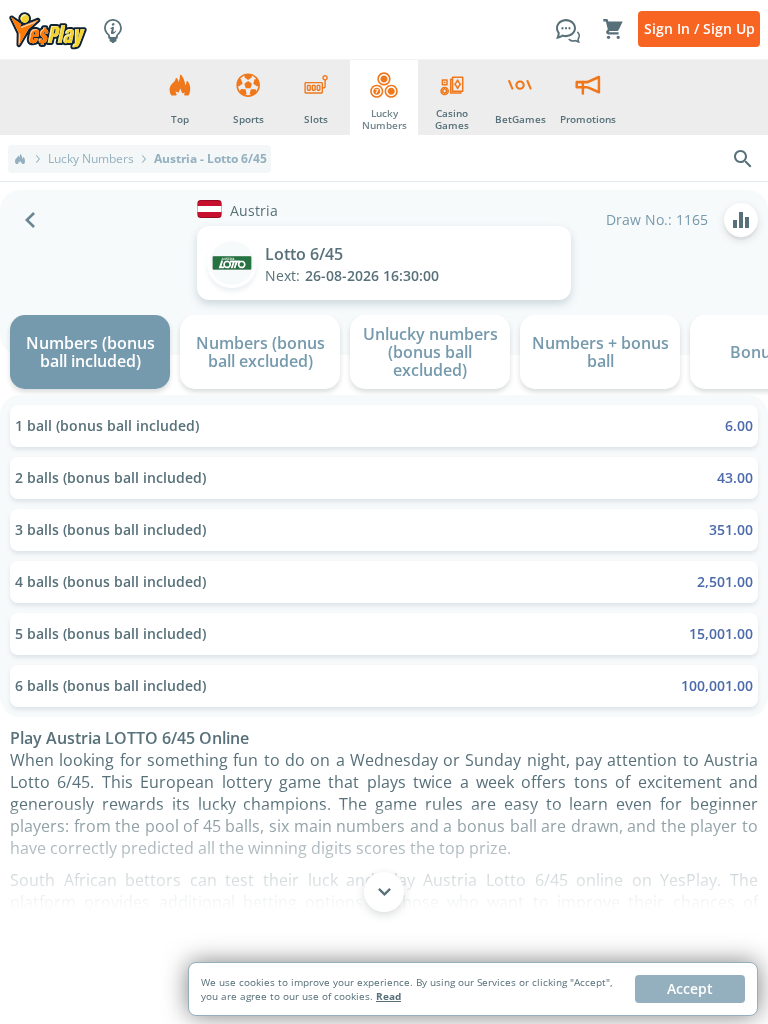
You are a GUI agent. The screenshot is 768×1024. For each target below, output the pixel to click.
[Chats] (568, 29)
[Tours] (113, 29)
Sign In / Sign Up (699, 28)
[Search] (743, 159)
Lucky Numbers (91, 159)
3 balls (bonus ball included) (384, 529)
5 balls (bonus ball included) (384, 633)
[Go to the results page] (741, 220)
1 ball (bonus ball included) (384, 425)
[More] (384, 892)
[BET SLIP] (613, 29)
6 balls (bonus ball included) (384, 685)
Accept (690, 988)
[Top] (20, 159)
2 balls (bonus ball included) (384, 477)
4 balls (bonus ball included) (384, 581)
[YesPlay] (48, 29)
